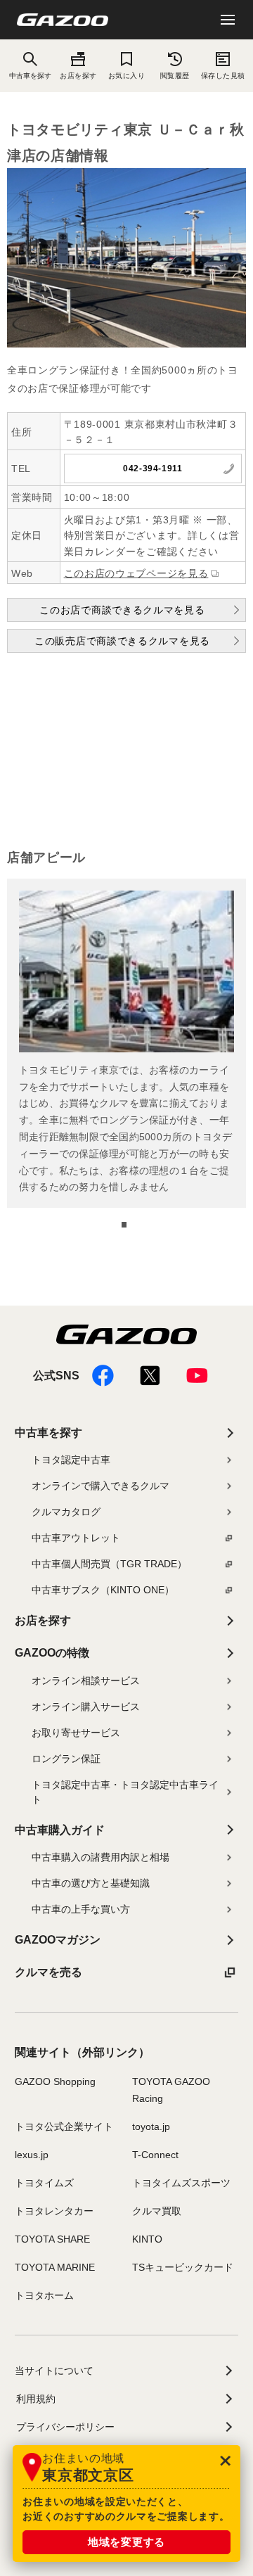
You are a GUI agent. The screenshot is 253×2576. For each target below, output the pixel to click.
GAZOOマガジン (58, 1940)
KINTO (147, 2239)
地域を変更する (126, 2542)
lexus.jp (32, 2155)
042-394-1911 (153, 468)
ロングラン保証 (66, 1759)
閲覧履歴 (175, 76)
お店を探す (78, 76)
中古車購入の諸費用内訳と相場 (100, 1857)
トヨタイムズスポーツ (181, 2183)
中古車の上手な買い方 (81, 1909)
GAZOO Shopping (55, 2081)
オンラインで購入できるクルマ (100, 1486)
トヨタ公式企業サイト (64, 2127)
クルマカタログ (66, 1512)
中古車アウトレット (76, 1538)
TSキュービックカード (183, 2267)
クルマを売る (48, 1972)
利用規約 (36, 2399)
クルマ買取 (157, 2211)
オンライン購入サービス (86, 1707)
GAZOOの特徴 (52, 1653)
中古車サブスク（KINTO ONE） (103, 1590)
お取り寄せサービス (76, 1733)
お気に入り (126, 76)
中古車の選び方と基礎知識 (91, 1883)
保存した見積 (223, 76)
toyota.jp (151, 2127)
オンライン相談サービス (86, 1681)
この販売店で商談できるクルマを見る (122, 641)
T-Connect (155, 2155)
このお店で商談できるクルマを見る (122, 610)
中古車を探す (48, 1433)
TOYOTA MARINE (55, 2267)
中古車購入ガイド (60, 1830)
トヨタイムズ (44, 2183)
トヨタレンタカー (54, 2211)
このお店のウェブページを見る (136, 573)
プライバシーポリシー (65, 2427)
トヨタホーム (44, 2295)
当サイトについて (54, 2371)
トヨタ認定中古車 (71, 1460)
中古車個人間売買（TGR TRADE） (109, 1564)
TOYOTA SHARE (52, 2239)
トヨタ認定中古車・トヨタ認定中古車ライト (125, 1792)
